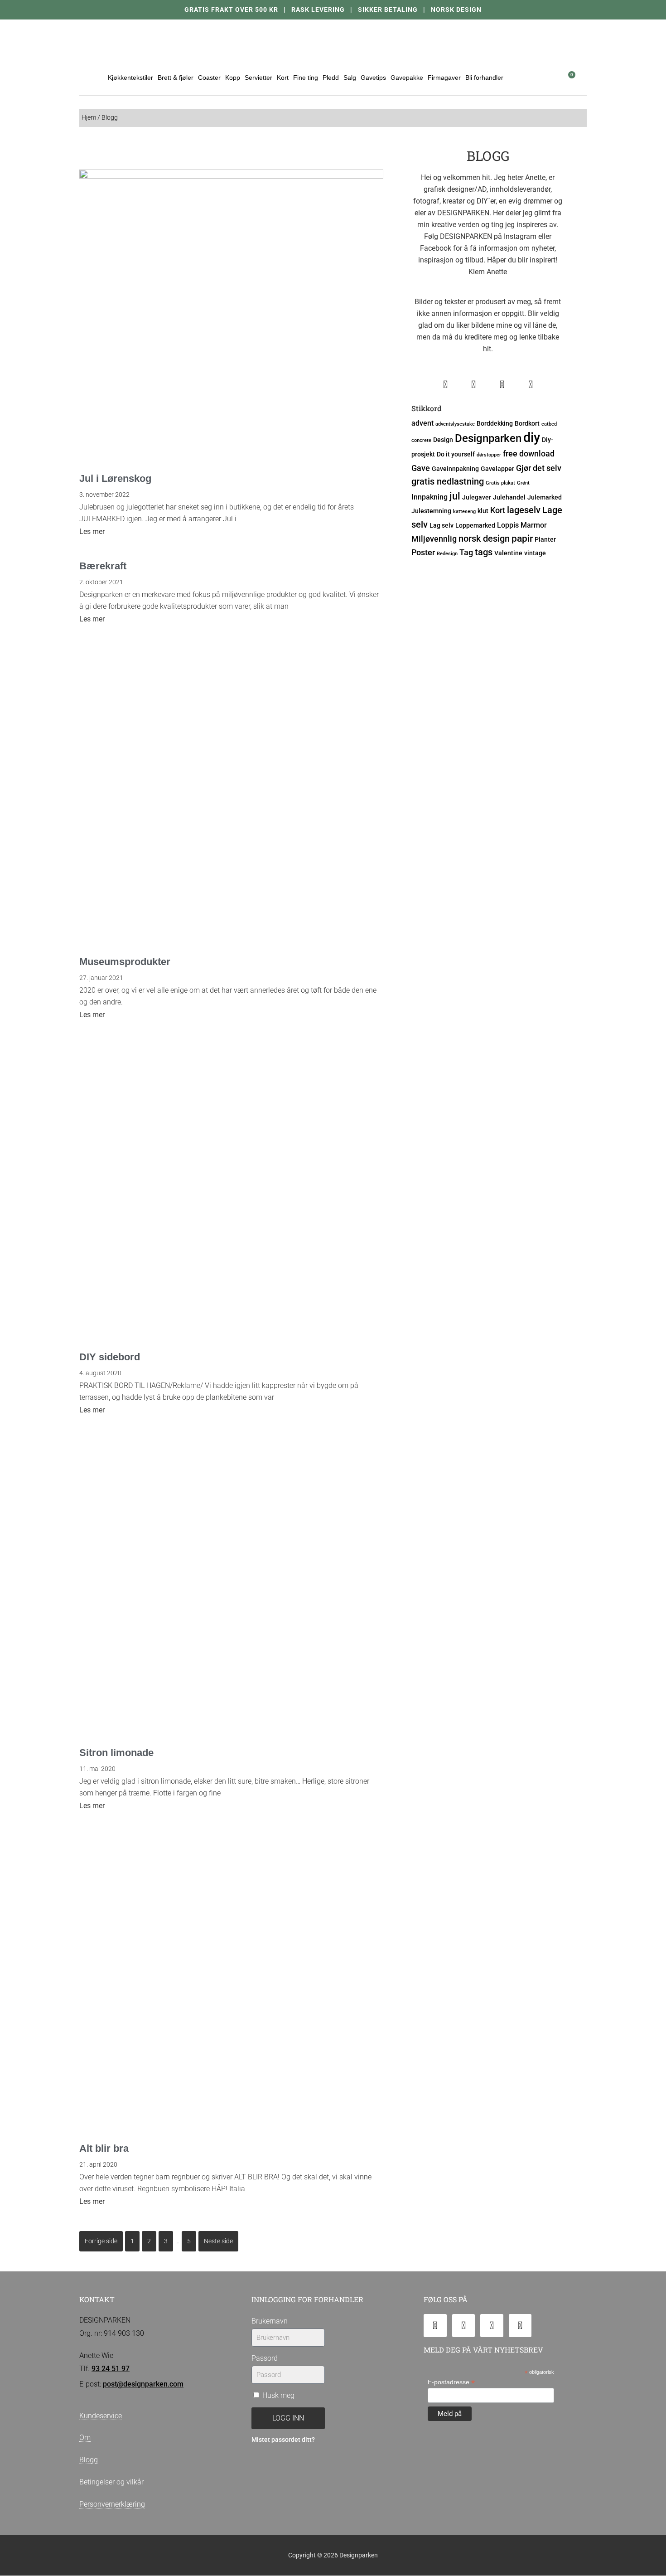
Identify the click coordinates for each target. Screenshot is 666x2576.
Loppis (508, 525)
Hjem (89, 118)
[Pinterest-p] (520, 2326)
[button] (545, 77)
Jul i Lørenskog (115, 478)
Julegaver (477, 497)
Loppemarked (475, 525)
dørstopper (489, 455)
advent (422, 423)
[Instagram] (492, 2326)
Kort (498, 510)
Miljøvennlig (434, 539)
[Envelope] (435, 2326)
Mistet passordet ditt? (283, 2440)
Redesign (447, 554)
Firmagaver (444, 78)
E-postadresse (451, 2382)
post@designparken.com (143, 2384)
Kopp (233, 78)
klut (483, 511)
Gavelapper (497, 469)
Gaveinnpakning (455, 469)
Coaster (209, 78)
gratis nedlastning (448, 482)
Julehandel (509, 497)
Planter (545, 539)
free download (529, 454)
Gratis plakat (500, 483)
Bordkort (527, 423)
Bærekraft (103, 566)
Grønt (523, 483)
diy (532, 437)
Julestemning (431, 511)
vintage (535, 553)
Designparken (488, 438)
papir (522, 538)
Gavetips (373, 78)
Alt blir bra (104, 2148)
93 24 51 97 (111, 2369)
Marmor (534, 525)
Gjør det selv (539, 468)
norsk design (484, 539)
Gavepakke (407, 78)
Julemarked (545, 497)
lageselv (524, 510)
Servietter (258, 78)
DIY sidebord (110, 1357)
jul (455, 496)
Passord (265, 2358)
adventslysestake (455, 424)
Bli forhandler (484, 78)
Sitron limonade (116, 1753)
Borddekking (495, 423)
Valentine (508, 553)
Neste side (218, 2241)
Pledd (331, 78)
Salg (350, 78)
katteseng (464, 512)
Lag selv (442, 525)
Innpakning (430, 497)
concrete (421, 440)
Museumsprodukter (125, 962)
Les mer (92, 531)
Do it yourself (456, 454)
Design (443, 440)
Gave (421, 468)
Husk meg (277, 2395)
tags (484, 552)
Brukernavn (270, 2321)
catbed (549, 424)
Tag (466, 552)
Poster (423, 552)
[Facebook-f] (464, 2326)
